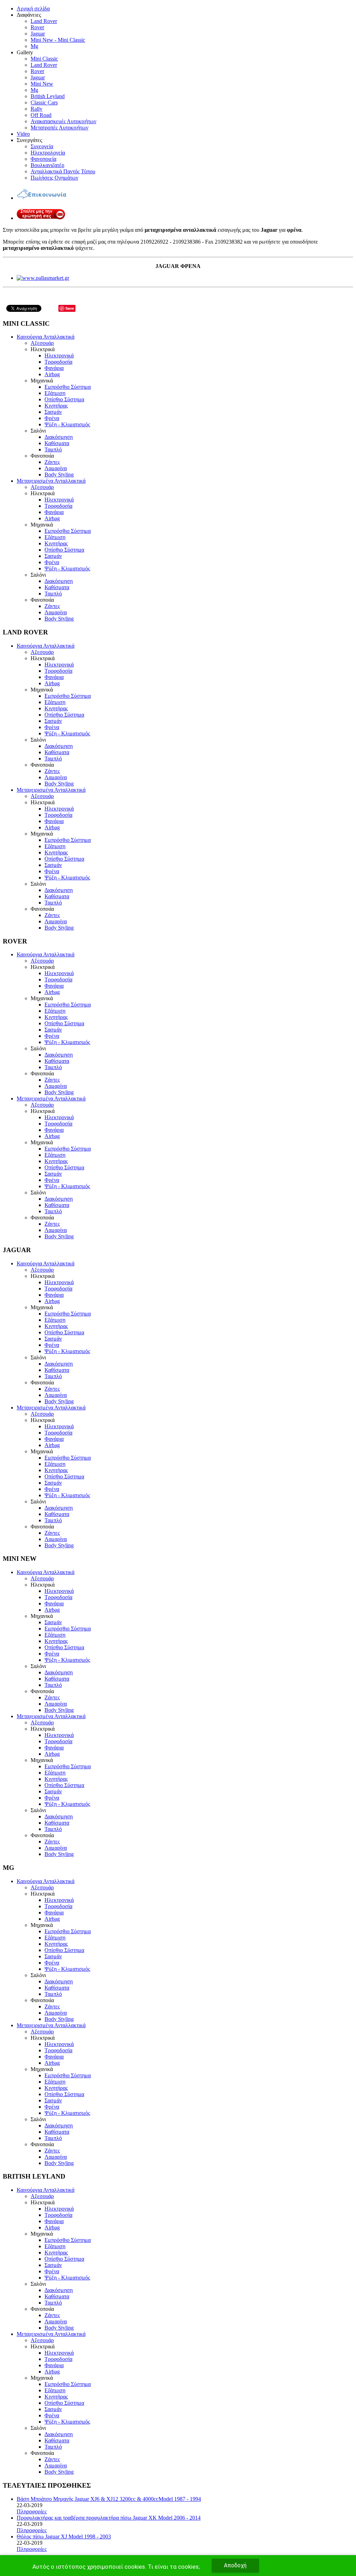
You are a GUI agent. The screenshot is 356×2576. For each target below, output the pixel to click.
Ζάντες (52, 462)
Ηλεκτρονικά (59, 355)
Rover (37, 27)
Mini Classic (44, 59)
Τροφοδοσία (58, 362)
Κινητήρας (56, 406)
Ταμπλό (53, 449)
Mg (34, 46)
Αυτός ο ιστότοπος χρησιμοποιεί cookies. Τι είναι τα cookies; (116, 2567)
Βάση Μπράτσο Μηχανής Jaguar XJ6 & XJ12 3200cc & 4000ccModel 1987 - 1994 (109, 2499)
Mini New (42, 84)
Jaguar (38, 34)
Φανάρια (54, 368)
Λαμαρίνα (56, 468)
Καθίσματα (57, 443)
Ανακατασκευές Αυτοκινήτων (63, 121)
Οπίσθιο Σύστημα (64, 399)
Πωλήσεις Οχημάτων (54, 178)
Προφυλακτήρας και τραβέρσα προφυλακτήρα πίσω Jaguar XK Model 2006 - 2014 (109, 2518)
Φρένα (52, 418)
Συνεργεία (42, 146)
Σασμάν (53, 412)
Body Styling (59, 475)
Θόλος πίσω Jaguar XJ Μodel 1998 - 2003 (64, 2537)
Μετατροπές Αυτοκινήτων (59, 128)
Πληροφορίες (32, 2511)
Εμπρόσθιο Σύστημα (68, 387)
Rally (37, 109)
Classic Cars (44, 102)
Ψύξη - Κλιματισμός (67, 424)
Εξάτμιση (55, 393)
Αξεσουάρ (42, 343)
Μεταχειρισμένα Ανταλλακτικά (51, 481)
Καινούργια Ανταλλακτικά (46, 337)
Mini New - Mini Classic (58, 40)
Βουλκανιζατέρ (47, 165)
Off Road (41, 115)
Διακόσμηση (59, 437)
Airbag (52, 374)
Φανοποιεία (43, 159)
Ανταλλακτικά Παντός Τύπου (63, 171)
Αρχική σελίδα (33, 9)
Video (23, 134)
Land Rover (44, 21)
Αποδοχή (235, 2565)
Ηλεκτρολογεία (48, 153)
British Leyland (48, 96)
